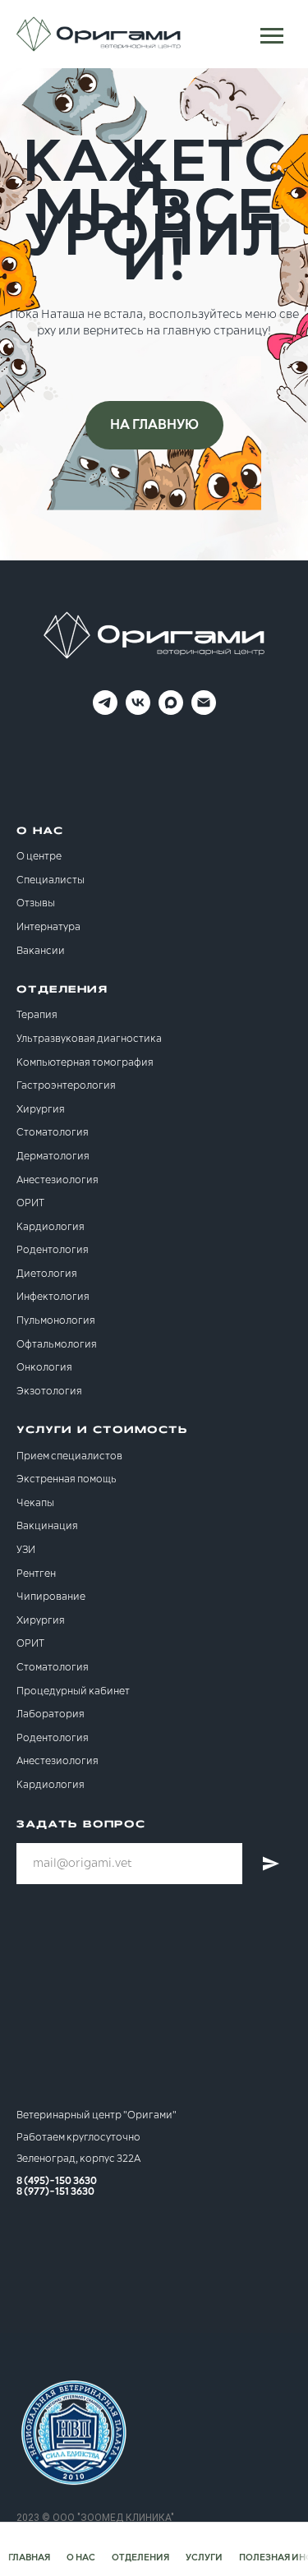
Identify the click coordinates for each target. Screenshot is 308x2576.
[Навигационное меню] (272, 36)
